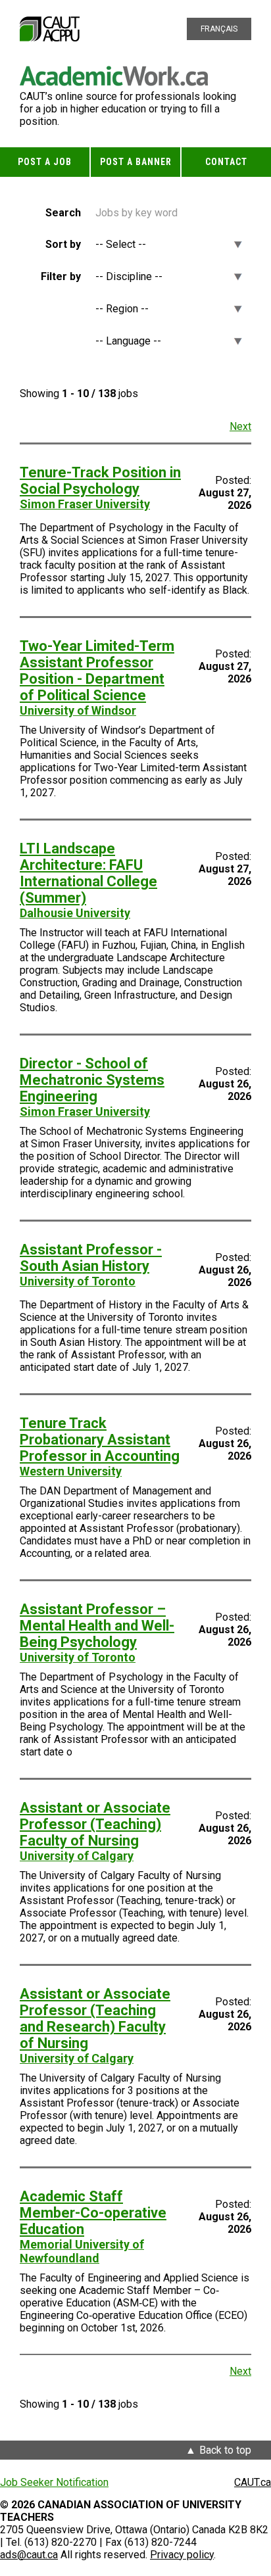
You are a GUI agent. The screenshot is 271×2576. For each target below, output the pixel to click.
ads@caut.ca (29, 2555)
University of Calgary (77, 1856)
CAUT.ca (253, 2482)
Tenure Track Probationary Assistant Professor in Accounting (100, 1440)
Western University (71, 1471)
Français (219, 29)
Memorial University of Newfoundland (82, 2251)
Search (63, 213)
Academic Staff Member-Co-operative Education (93, 2213)
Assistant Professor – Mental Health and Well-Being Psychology (97, 1626)
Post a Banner (136, 162)
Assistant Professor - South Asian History (91, 1258)
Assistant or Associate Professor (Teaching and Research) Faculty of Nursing (95, 2018)
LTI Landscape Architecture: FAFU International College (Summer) (88, 873)
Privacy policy (182, 2555)
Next (240, 426)
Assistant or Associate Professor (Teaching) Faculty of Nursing (95, 1824)
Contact (226, 162)
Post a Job (45, 162)
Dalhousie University (75, 913)
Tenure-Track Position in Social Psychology (100, 481)
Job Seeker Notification (54, 2482)
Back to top (225, 2450)
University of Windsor (78, 710)
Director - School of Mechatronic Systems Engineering (92, 1080)
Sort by (63, 244)
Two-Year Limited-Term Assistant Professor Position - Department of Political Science (97, 671)
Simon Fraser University (85, 504)
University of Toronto (78, 1281)
